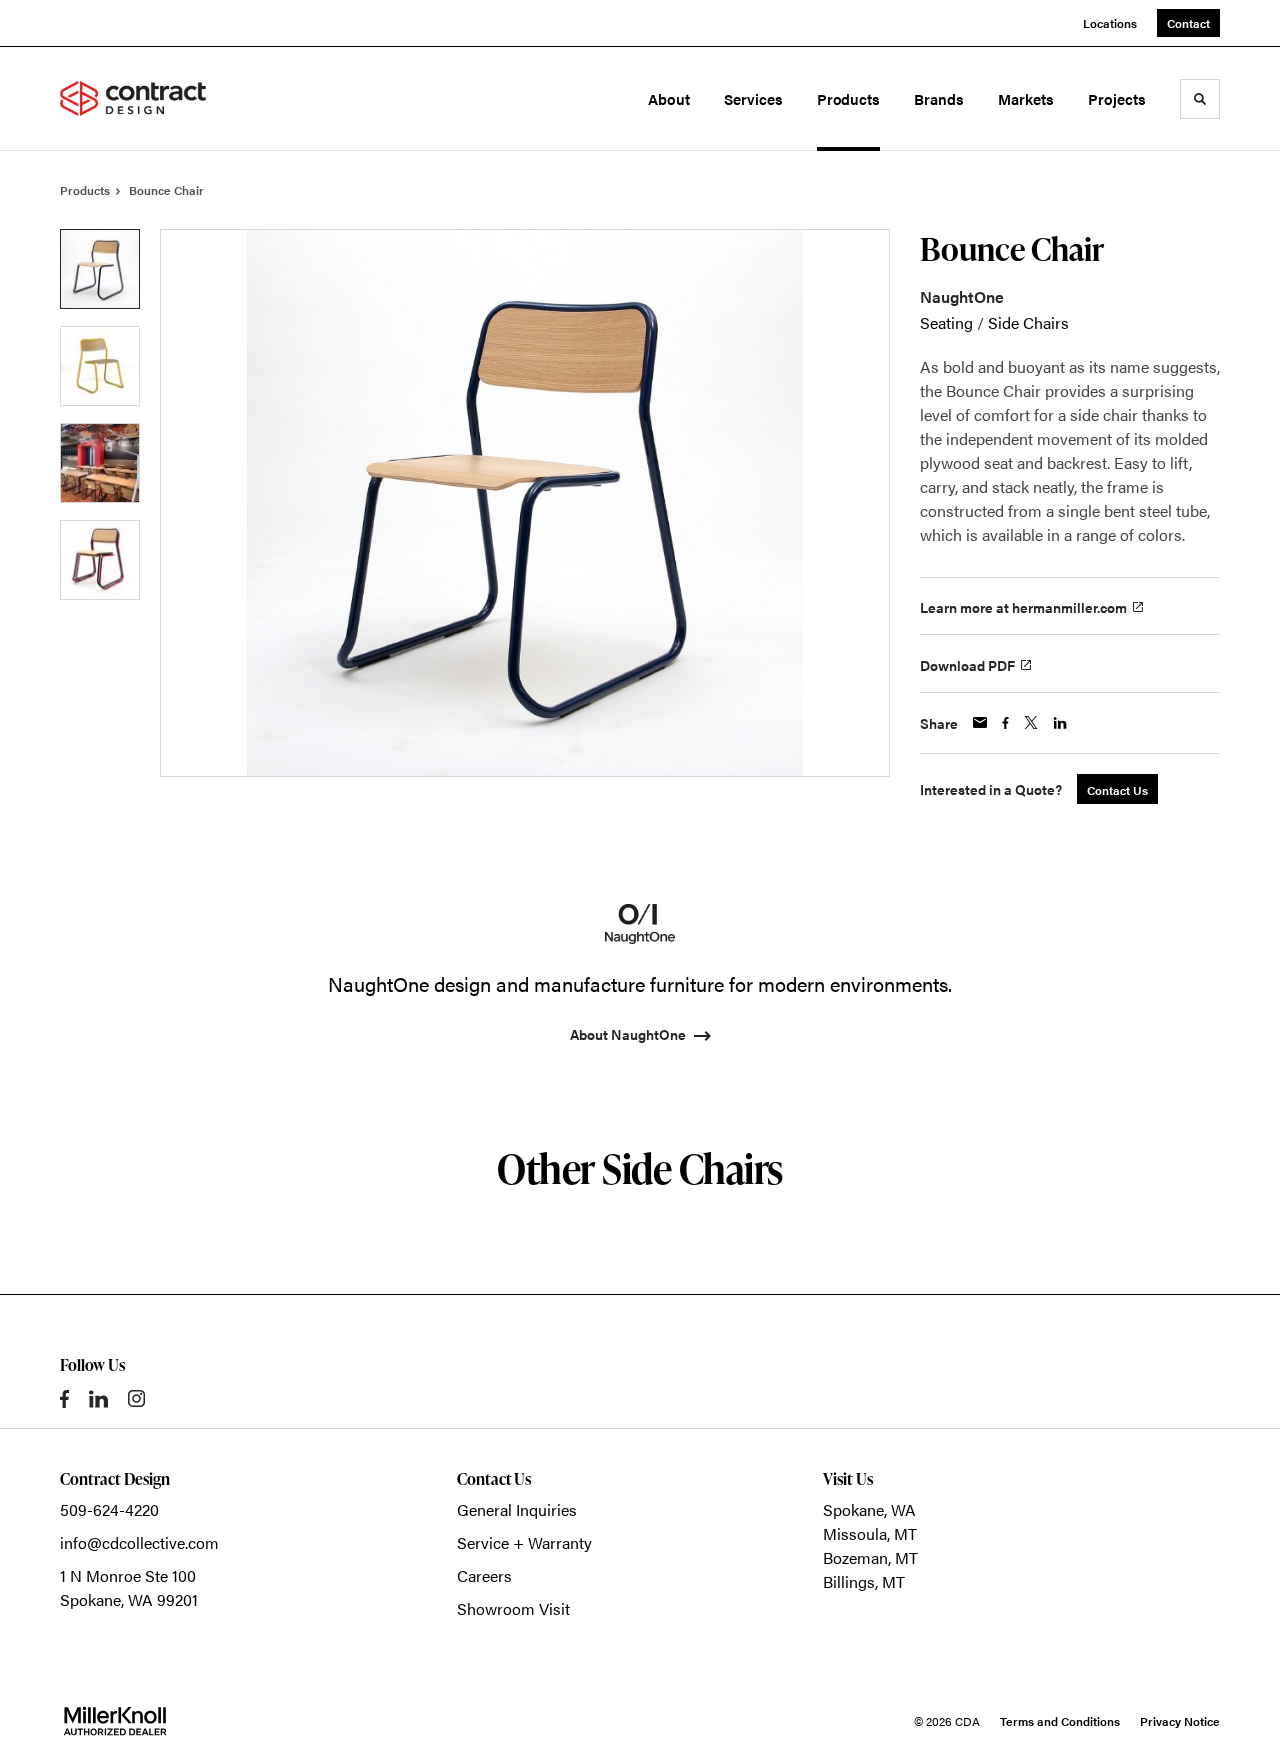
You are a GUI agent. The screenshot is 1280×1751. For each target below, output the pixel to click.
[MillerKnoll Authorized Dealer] (115, 1721)
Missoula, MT (870, 1533)
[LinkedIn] (98, 1399)
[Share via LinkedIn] (1060, 723)
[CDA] (148, 99)
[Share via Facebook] (1005, 723)
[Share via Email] (980, 722)
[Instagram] (136, 1398)
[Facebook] (64, 1399)
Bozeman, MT (870, 1557)
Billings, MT (864, 1581)
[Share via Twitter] (1031, 722)
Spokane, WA (869, 1509)
